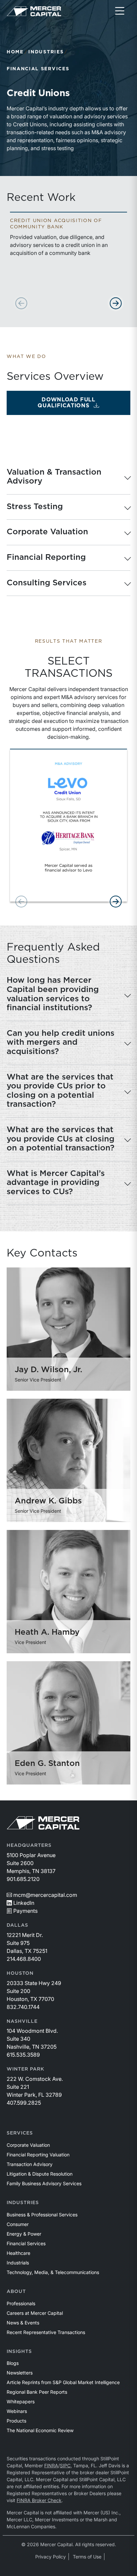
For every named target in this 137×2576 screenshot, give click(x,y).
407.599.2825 (24, 2103)
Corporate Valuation (28, 2145)
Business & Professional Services (42, 2215)
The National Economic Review (40, 2430)
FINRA (51, 2465)
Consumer (18, 2224)
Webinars (17, 2411)
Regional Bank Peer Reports (37, 2392)
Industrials (18, 2263)
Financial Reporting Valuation (38, 2155)
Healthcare (18, 2253)
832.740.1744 (23, 2007)
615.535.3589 (23, 2055)
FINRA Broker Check (39, 2500)
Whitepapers (21, 2401)
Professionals (21, 2303)
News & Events (23, 2323)
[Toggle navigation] (120, 11)
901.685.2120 (23, 1879)
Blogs (13, 2363)
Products (16, 2421)
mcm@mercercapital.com (45, 1895)
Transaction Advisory (30, 2164)
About (16, 2292)
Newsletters (20, 2373)
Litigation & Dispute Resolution (40, 2174)
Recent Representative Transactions (46, 2332)
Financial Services (38, 69)
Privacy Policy (51, 2557)
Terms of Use (87, 2557)
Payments (25, 1911)
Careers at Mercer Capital (35, 2313)
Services (20, 2133)
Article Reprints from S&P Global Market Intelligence (63, 2382)
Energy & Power (24, 2234)
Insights (19, 2352)
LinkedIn (24, 1903)
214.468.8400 (24, 1959)
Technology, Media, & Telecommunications (53, 2272)
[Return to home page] (34, 11)
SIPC (65, 2465)
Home (15, 52)
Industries (46, 52)
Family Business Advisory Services (44, 2183)
